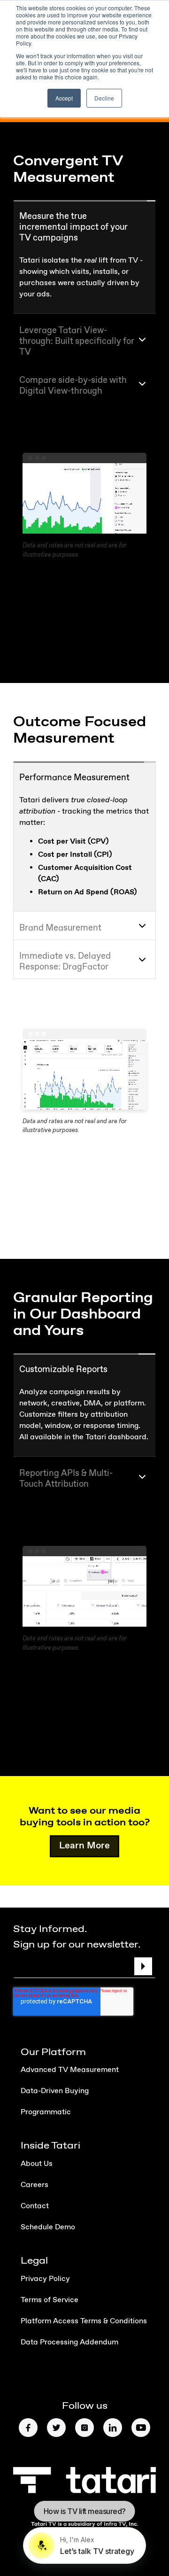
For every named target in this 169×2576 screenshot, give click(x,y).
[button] (84, 225)
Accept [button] (64, 98)
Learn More (84, 1868)
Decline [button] (104, 98)
